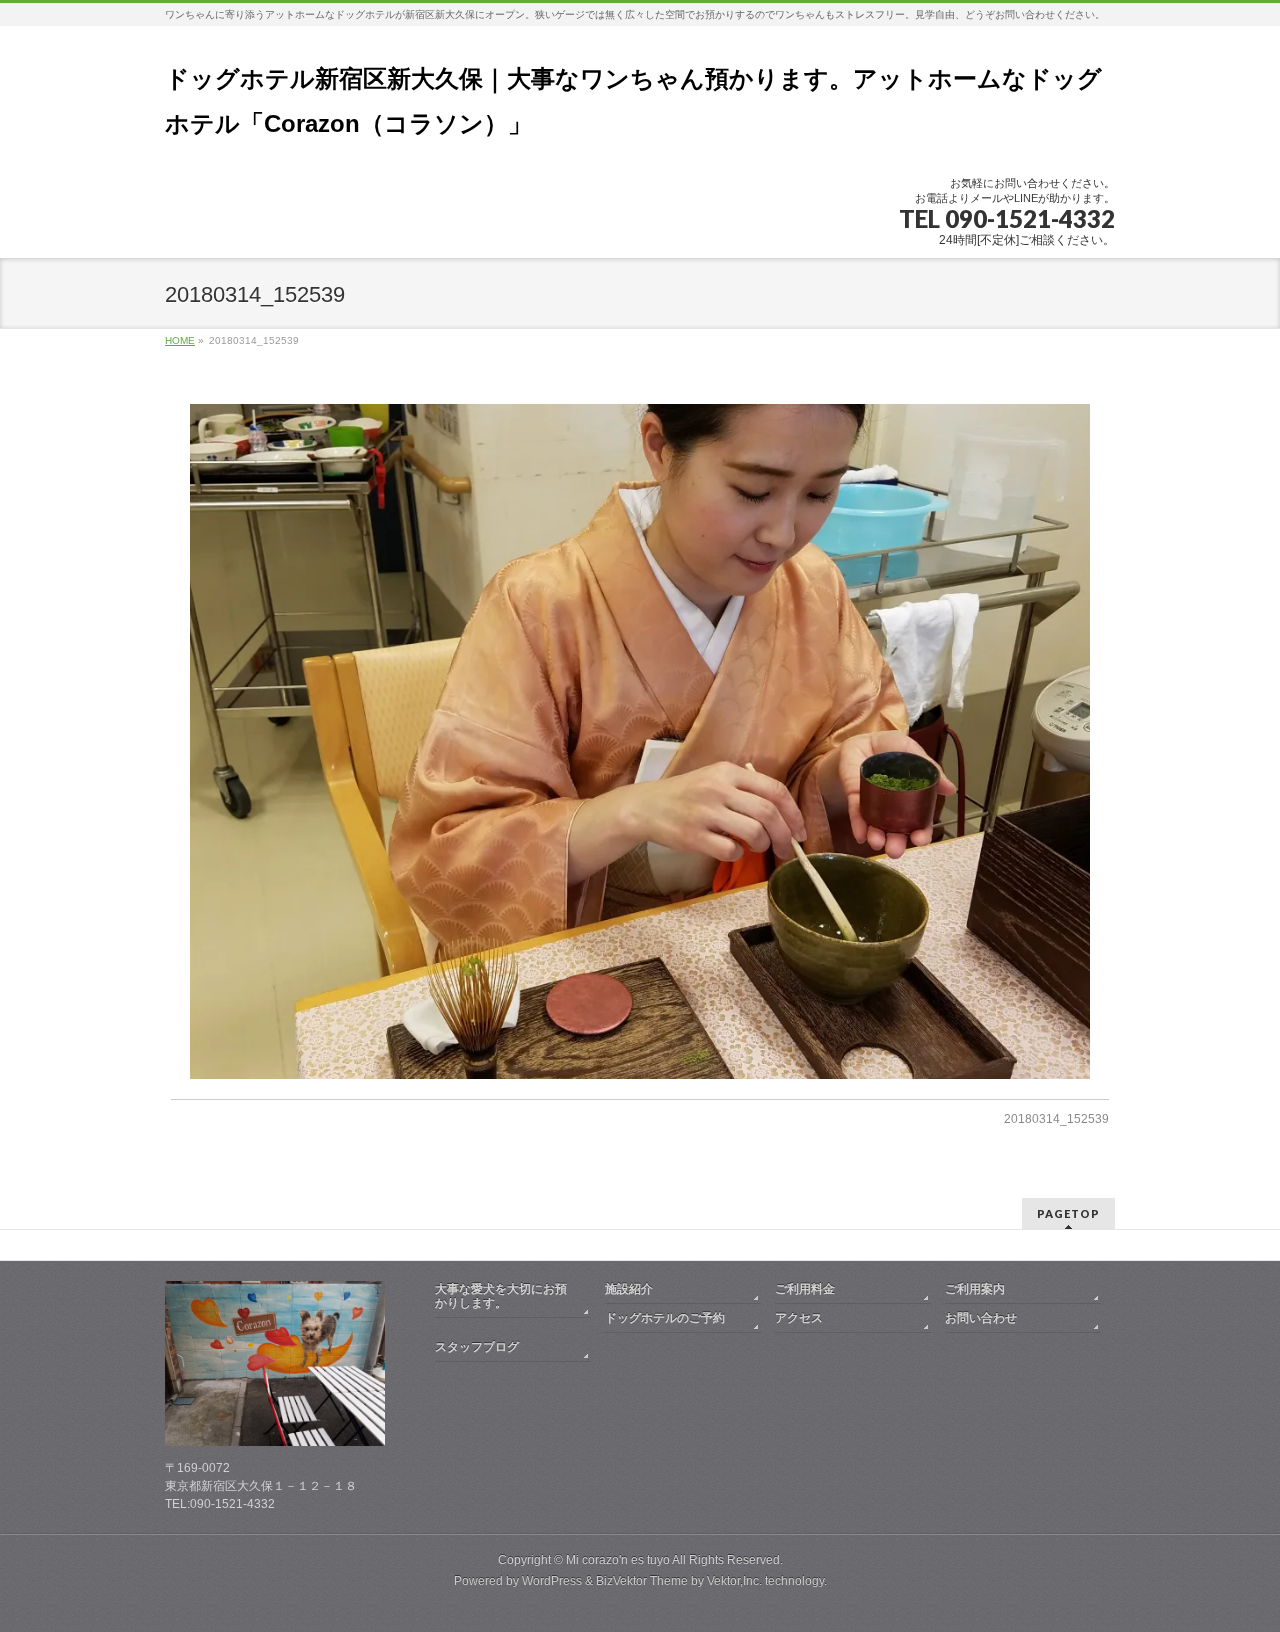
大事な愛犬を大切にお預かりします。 (501, 1296)
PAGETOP (1068, 1213)
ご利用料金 (805, 1289)
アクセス (799, 1318)
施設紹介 (629, 1289)
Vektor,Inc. (734, 1581)
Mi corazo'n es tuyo (618, 1560)
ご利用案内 (975, 1289)
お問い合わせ (981, 1318)
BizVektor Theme (642, 1581)
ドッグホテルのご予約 (665, 1318)
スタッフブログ (477, 1347)
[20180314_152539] (640, 741)
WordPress (552, 1581)
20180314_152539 (1056, 1119)
